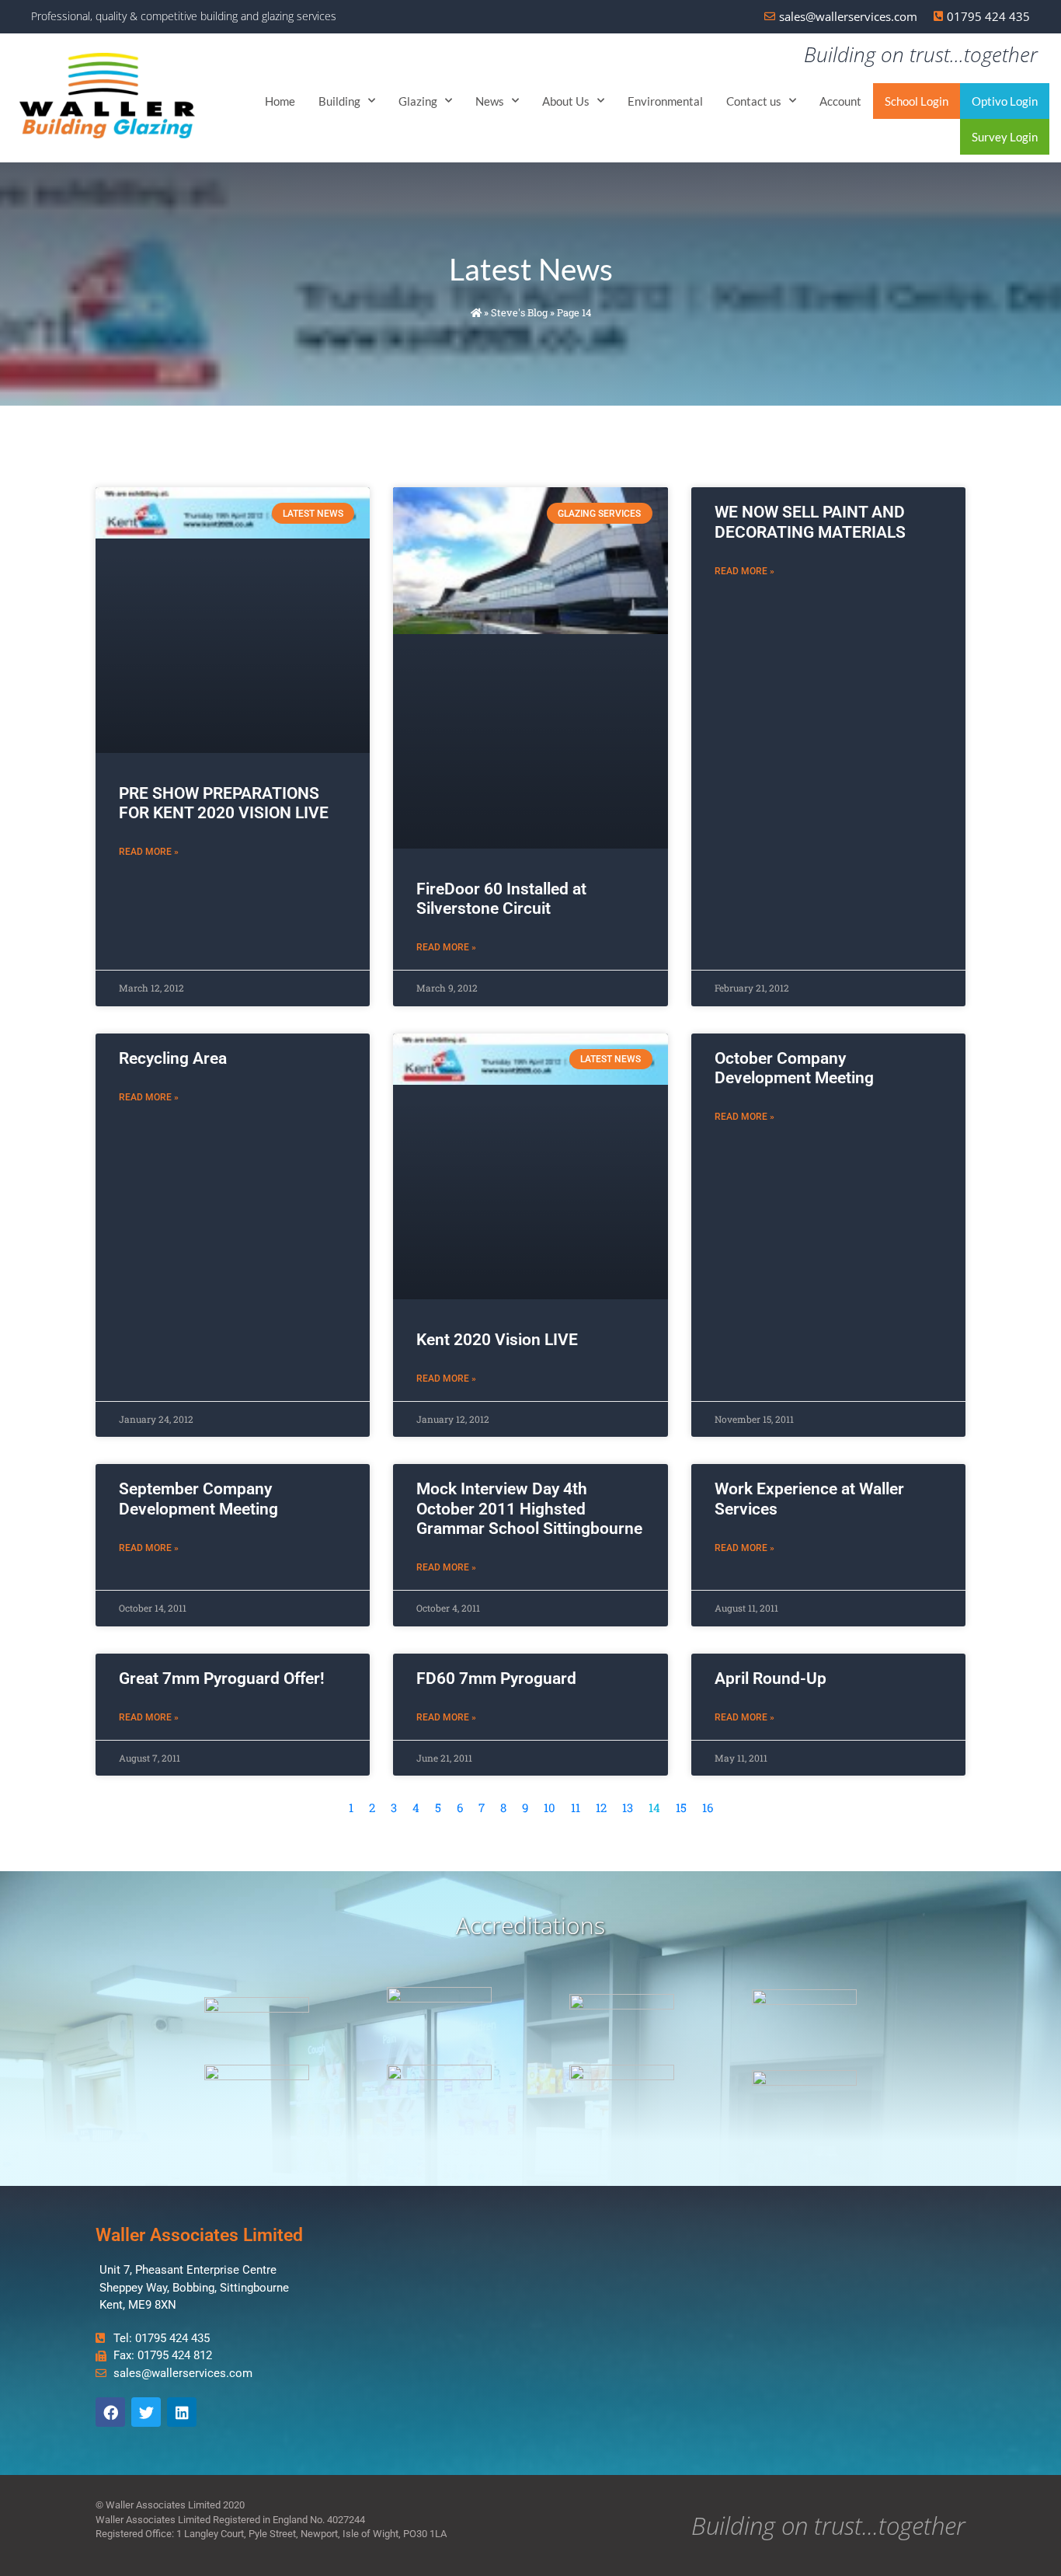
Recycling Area (173, 1058)
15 (681, 1807)
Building (339, 101)
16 (708, 1807)
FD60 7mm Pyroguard (496, 1678)
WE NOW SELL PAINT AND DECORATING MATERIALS (810, 522)
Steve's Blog (519, 312)
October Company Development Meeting (794, 1068)
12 (601, 1807)
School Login (917, 101)
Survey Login (1005, 137)
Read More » (149, 852)
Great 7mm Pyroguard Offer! (222, 1678)
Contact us (754, 101)
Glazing (418, 101)
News (490, 101)
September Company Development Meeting (198, 1499)
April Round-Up (771, 1678)
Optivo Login (1005, 101)
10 (550, 1807)
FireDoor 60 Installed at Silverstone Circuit (501, 899)
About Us (566, 101)
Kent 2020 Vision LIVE (497, 1340)
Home (280, 101)
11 (576, 1807)
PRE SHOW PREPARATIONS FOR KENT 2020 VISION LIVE (224, 803)
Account (840, 101)
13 (628, 1807)
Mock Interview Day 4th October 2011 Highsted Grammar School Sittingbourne (529, 1508)
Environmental (665, 101)
